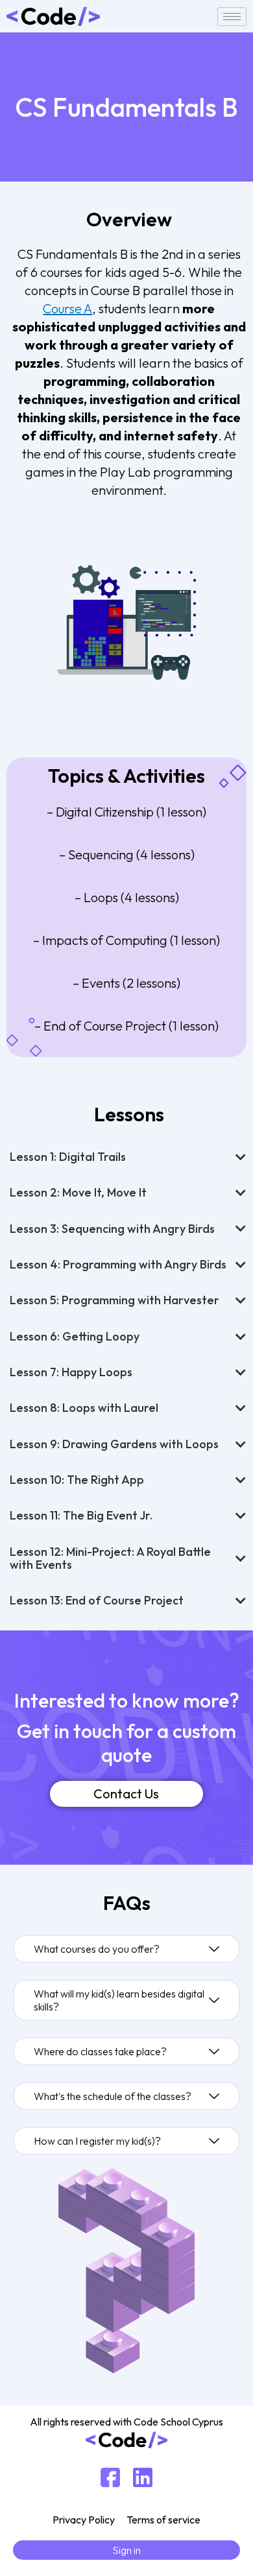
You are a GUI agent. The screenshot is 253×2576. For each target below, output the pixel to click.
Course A (67, 308)
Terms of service (163, 2520)
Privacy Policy (84, 2520)
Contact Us (126, 1794)
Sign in (126, 2550)
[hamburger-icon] (232, 17)
